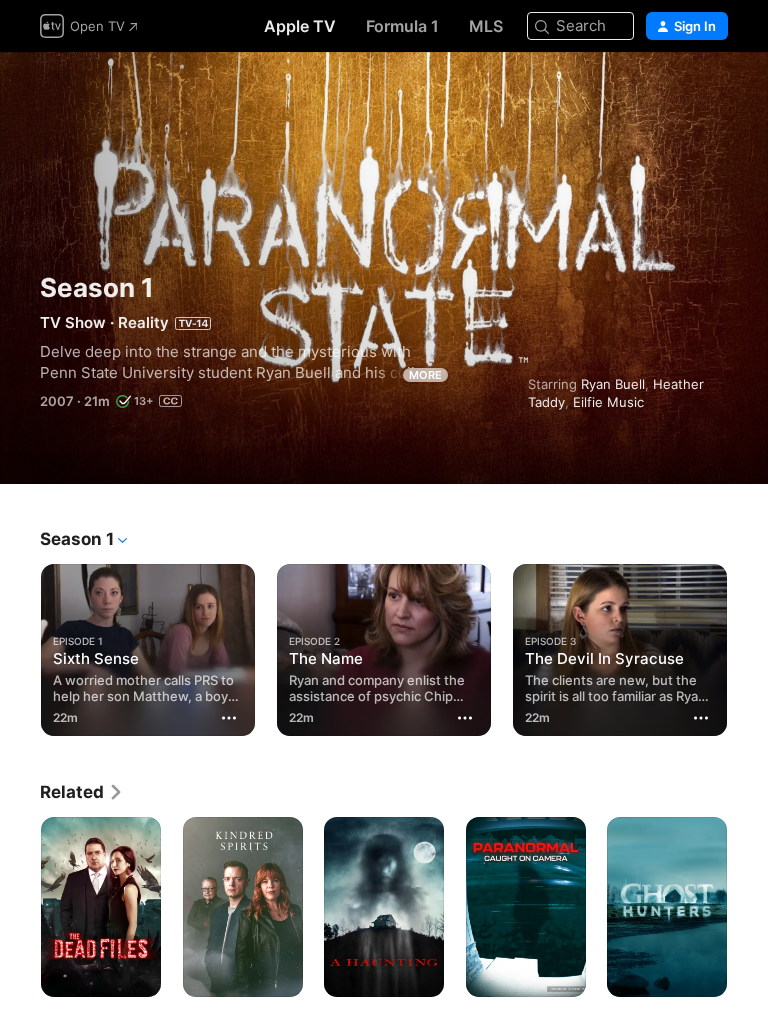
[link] (82, 792)
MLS (486, 26)
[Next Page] (748, 646)
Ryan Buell (613, 384)
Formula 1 (402, 26)
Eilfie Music (608, 402)
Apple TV (300, 26)
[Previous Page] (20, 646)
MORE (425, 375)
